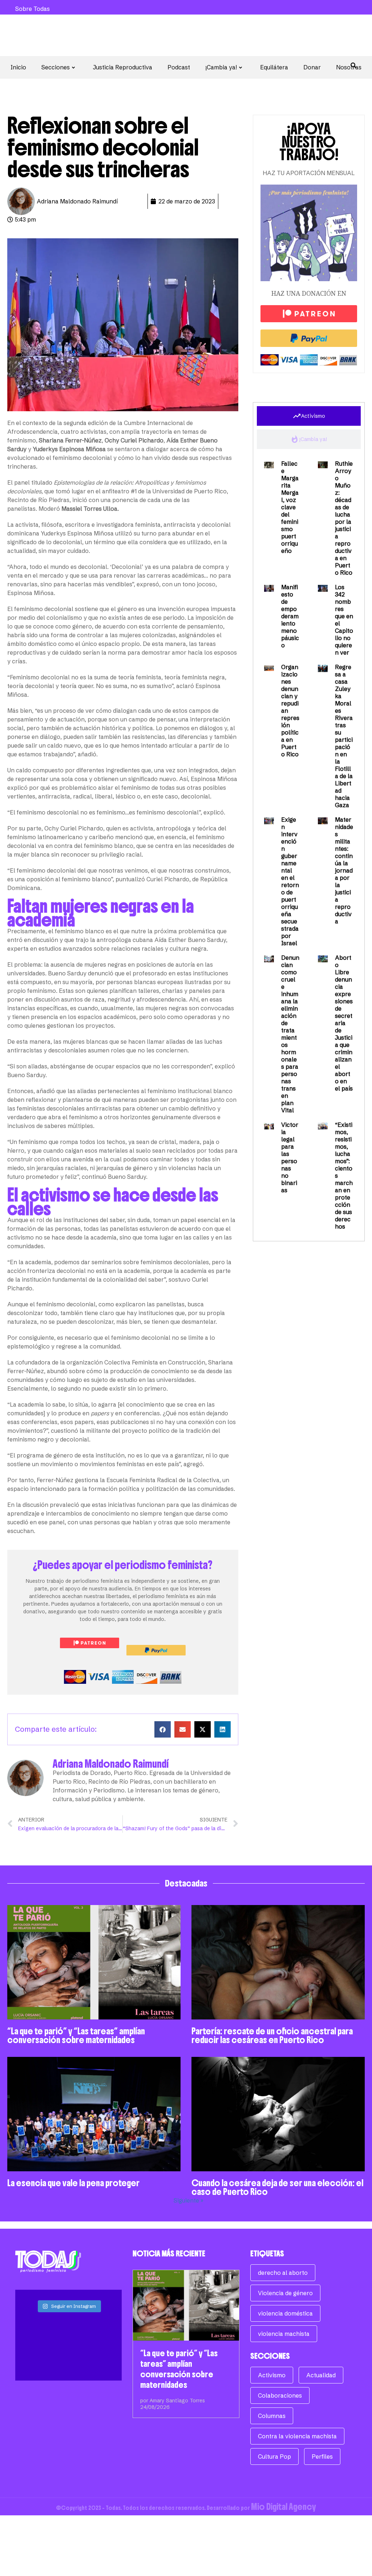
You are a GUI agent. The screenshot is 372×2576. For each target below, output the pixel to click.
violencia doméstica (285, 2313)
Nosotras (349, 67)
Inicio (18, 67)
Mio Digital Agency (284, 2507)
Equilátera (274, 67)
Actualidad (321, 2375)
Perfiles (322, 2456)
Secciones (56, 67)
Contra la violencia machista (297, 2436)
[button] (163, 1729)
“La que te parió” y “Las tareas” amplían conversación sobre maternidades (76, 2035)
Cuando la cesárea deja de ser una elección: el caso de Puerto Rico (277, 2187)
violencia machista (284, 2334)
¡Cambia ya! (221, 67)
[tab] (309, 416)
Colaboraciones (280, 2395)
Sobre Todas (33, 9)
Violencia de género (285, 2293)
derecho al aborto (283, 2273)
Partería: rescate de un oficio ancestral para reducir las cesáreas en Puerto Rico (272, 2035)
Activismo (272, 2375)
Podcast (179, 67)
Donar (312, 67)
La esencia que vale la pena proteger (73, 2183)
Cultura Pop (274, 2456)
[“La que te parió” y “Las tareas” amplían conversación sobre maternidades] (186, 2305)
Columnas (272, 2416)
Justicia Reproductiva (123, 67)
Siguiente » (189, 2200)
